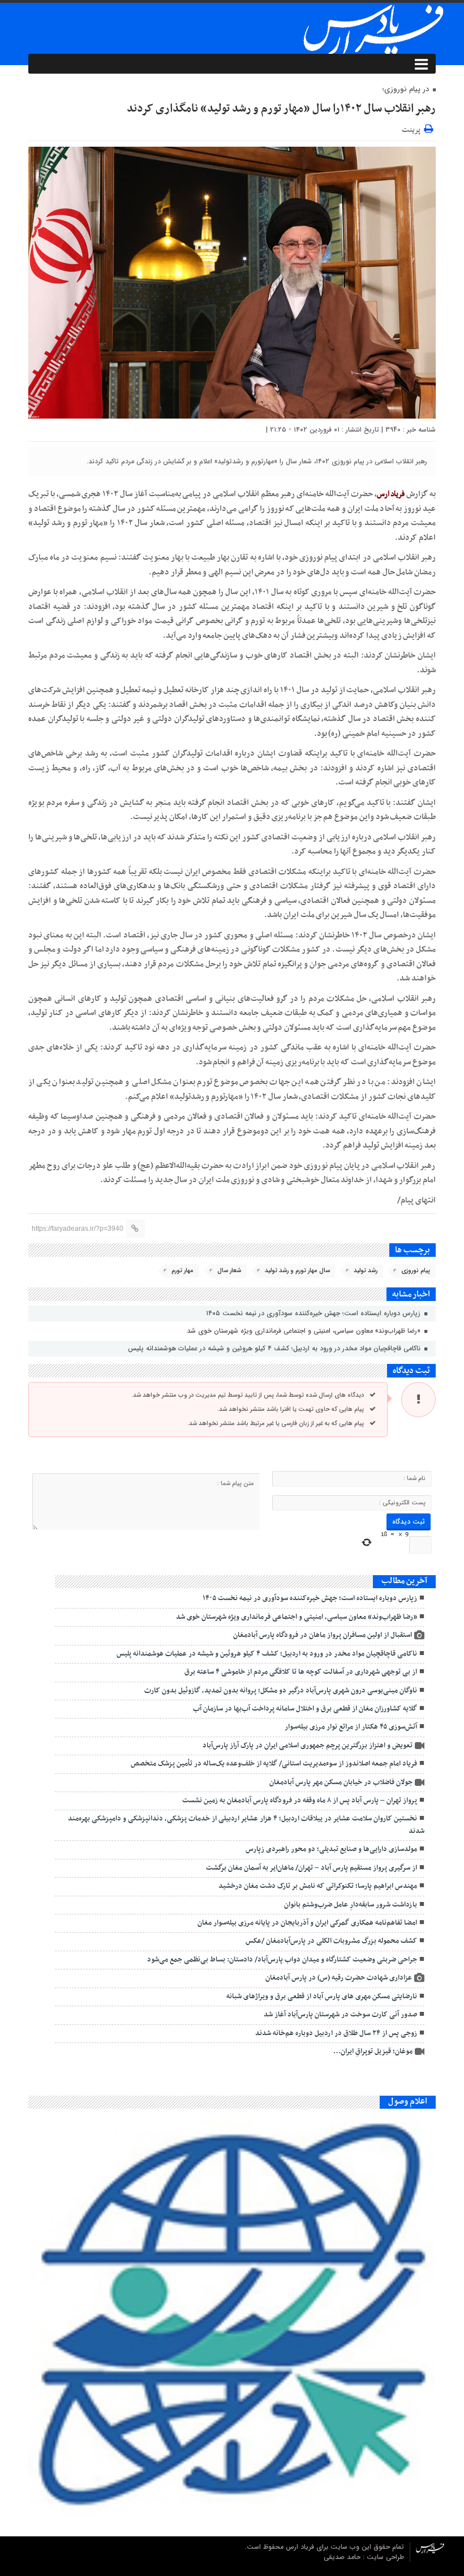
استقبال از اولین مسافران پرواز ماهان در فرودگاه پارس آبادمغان (323, 1635)
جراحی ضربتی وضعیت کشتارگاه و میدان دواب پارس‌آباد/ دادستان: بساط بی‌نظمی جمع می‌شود (282, 1960)
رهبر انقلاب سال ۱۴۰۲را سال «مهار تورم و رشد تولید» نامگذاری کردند (281, 109)
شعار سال (229, 1271)
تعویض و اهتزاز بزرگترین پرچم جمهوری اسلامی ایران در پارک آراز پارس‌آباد (308, 1746)
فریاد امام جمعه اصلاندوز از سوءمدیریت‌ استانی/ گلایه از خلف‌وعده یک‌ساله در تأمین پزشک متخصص (274, 1764)
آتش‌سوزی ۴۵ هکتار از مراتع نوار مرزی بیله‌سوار (351, 1727)
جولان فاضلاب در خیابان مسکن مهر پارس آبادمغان (341, 1782)
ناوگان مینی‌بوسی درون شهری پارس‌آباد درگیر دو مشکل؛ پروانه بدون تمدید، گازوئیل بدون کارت (281, 1691)
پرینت (413, 128)
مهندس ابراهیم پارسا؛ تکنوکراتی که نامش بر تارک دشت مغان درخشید (318, 1886)
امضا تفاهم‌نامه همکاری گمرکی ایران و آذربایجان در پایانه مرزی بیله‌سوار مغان (307, 1923)
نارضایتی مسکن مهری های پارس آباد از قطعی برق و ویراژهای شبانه (322, 1997)
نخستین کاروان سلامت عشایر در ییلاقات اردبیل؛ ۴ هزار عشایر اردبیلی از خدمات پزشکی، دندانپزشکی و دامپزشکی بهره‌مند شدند (246, 1825)
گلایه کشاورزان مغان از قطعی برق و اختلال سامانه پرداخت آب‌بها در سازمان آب (305, 1709)
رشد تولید (366, 1271)
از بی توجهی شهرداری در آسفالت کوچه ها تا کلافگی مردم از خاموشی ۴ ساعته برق (301, 1672)
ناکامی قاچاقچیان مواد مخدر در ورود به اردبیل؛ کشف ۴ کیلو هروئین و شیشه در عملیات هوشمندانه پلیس (275, 1348)
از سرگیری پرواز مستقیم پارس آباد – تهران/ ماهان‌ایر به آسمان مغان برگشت (312, 1868)
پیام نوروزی (416, 1271)
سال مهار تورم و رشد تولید (297, 1271)
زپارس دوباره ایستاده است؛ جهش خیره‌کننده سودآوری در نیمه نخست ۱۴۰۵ (314, 1313)
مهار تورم (182, 1271)
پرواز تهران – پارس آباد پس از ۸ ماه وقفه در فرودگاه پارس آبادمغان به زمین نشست (300, 1801)
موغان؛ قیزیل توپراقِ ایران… (373, 2052)
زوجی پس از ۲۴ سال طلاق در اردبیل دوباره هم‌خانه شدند (336, 2033)
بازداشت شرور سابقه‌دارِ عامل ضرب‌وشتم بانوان (351, 1905)
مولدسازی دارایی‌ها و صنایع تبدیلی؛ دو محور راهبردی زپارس (331, 1849)
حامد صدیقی (343, 2557)
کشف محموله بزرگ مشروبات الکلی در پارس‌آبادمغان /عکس (331, 1941)
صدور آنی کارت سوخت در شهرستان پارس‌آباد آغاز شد (340, 2015)
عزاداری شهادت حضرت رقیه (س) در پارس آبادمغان (339, 1978)
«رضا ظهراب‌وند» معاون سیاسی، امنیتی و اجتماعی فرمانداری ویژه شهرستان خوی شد (305, 1331)
